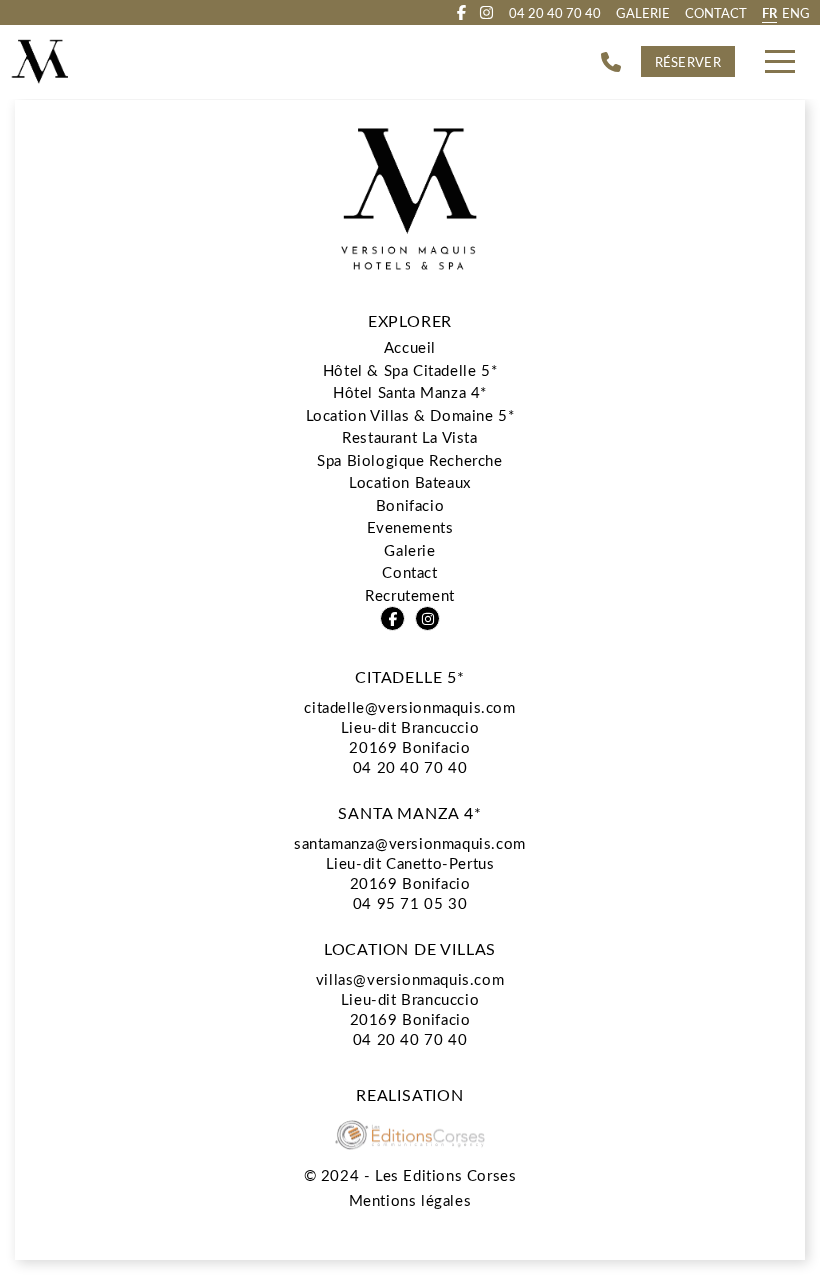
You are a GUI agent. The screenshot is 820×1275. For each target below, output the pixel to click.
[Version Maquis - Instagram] (486, 12)
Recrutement (410, 595)
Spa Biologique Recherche (409, 460)
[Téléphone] (611, 62)
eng (796, 12)
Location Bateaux (410, 482)
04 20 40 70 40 (410, 767)
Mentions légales (410, 1200)
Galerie (643, 12)
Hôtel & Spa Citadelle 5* (410, 370)
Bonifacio (410, 505)
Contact (716, 12)
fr (769, 12)
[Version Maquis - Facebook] (461, 12)
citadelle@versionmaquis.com (409, 707)
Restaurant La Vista (409, 437)
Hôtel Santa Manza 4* (410, 392)
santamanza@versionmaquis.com (410, 843)
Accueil (410, 347)
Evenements (410, 527)
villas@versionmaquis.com (410, 979)
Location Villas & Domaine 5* (410, 415)
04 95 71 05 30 (410, 903)
